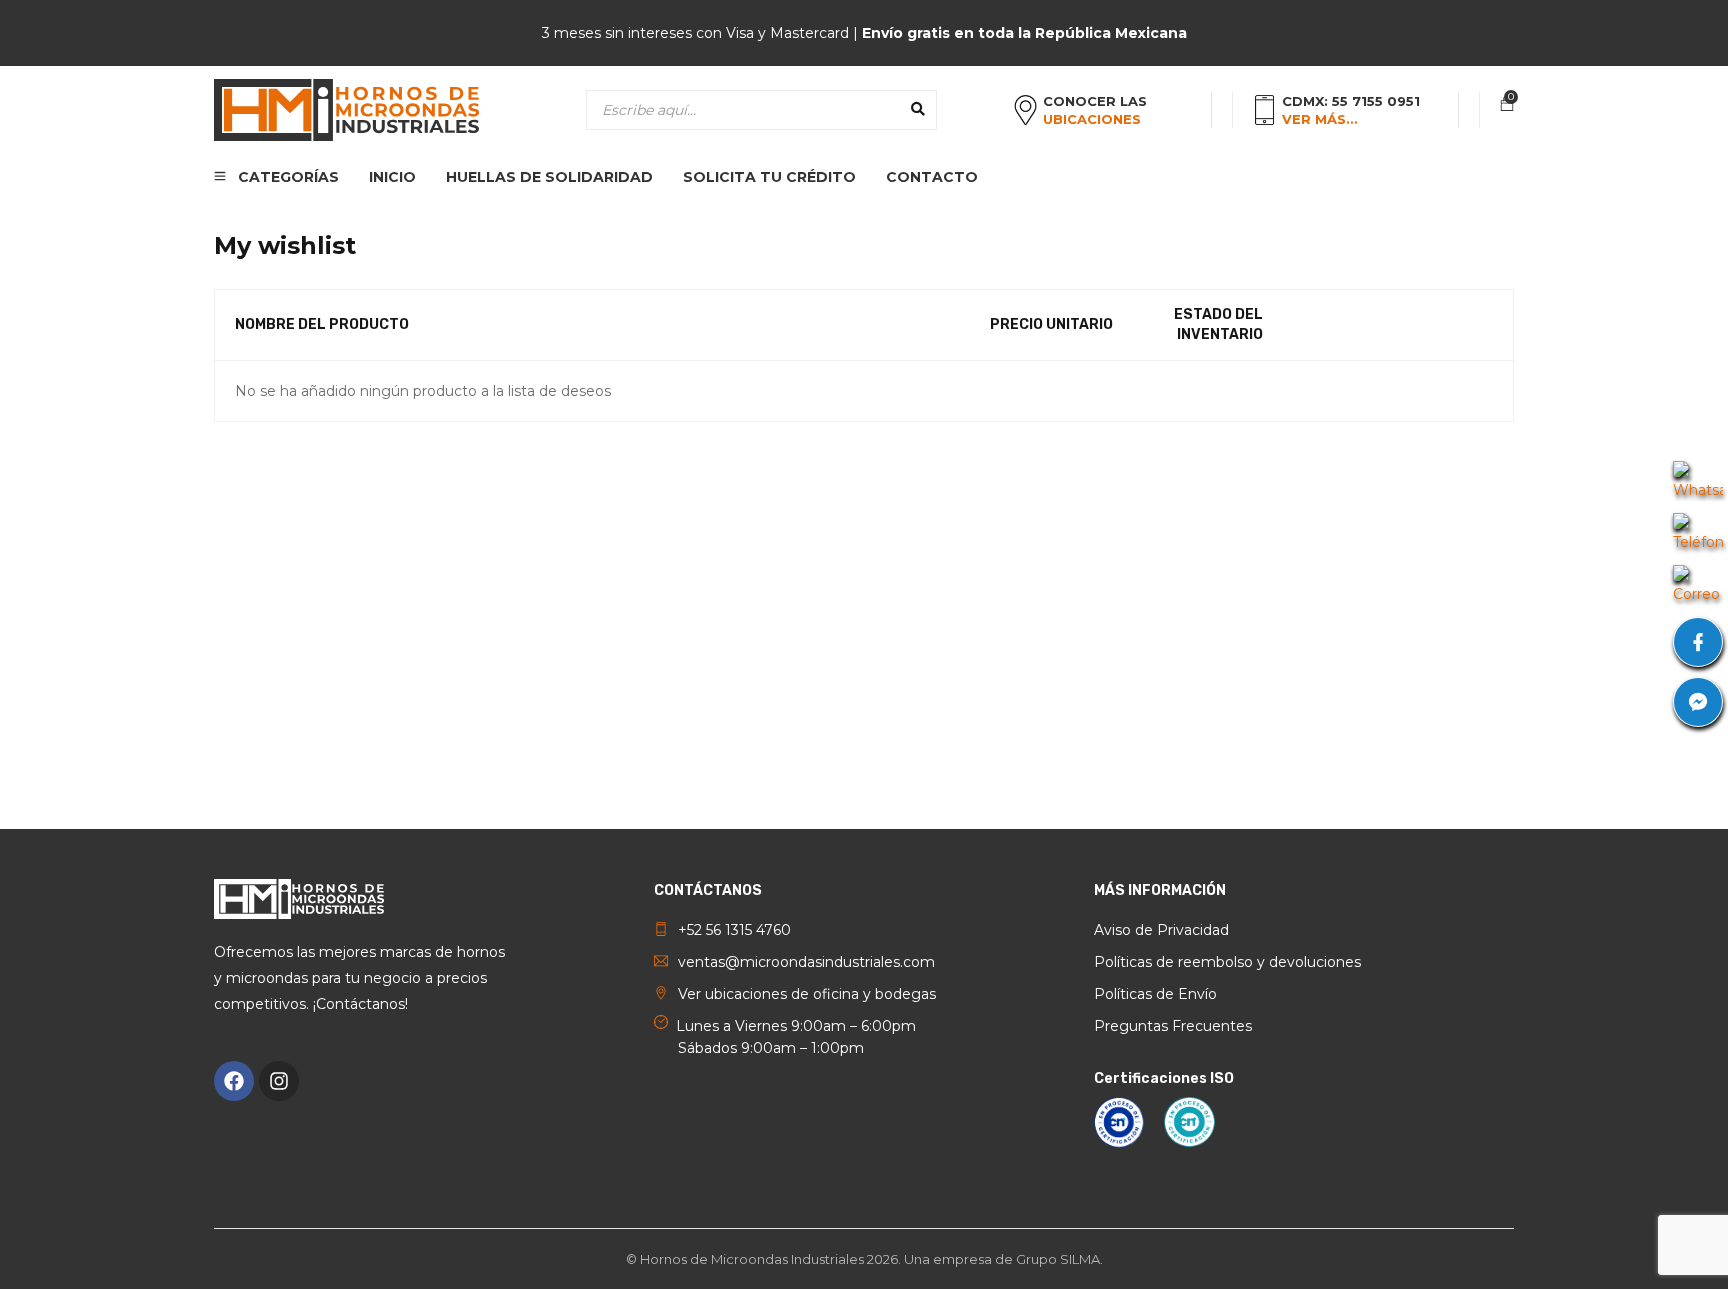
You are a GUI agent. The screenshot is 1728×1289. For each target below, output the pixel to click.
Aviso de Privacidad (1161, 930)
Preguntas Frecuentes (1173, 1026)
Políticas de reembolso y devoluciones (1227, 962)
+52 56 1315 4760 (734, 930)
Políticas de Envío (1155, 994)
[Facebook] (234, 1081)
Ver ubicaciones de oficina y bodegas (807, 994)
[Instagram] (279, 1081)
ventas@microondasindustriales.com (806, 962)
